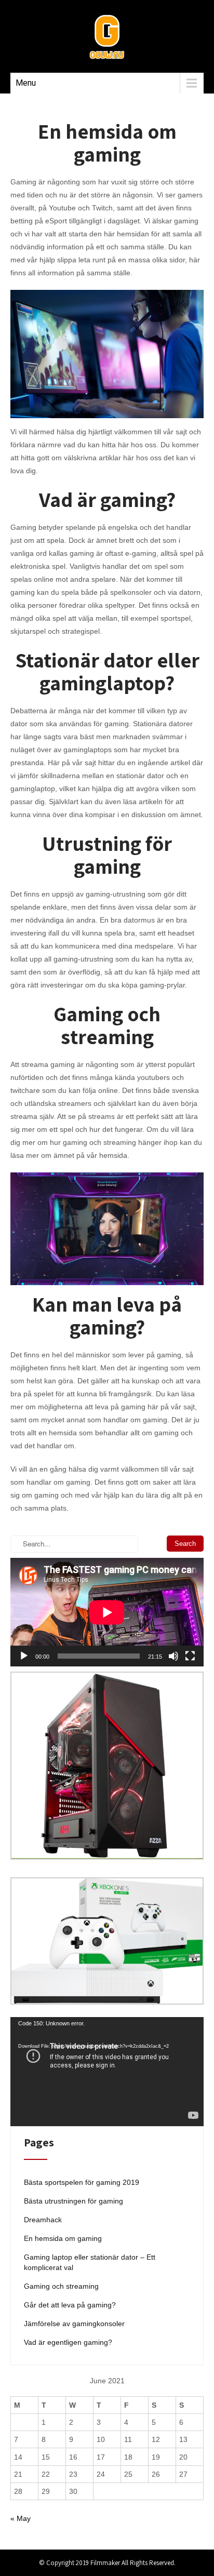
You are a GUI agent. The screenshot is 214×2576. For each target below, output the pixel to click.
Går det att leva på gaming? (70, 2305)
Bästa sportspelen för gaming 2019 (82, 2182)
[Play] (24, 1656)
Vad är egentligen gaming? (68, 2342)
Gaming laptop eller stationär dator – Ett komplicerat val (90, 2262)
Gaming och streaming (61, 2286)
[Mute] (173, 1656)
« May (21, 2518)
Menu (26, 83)
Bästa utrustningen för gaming (73, 2201)
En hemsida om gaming (63, 2238)
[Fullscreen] (190, 1656)
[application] (107, 1612)
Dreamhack (43, 2220)
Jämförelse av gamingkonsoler (74, 2324)
